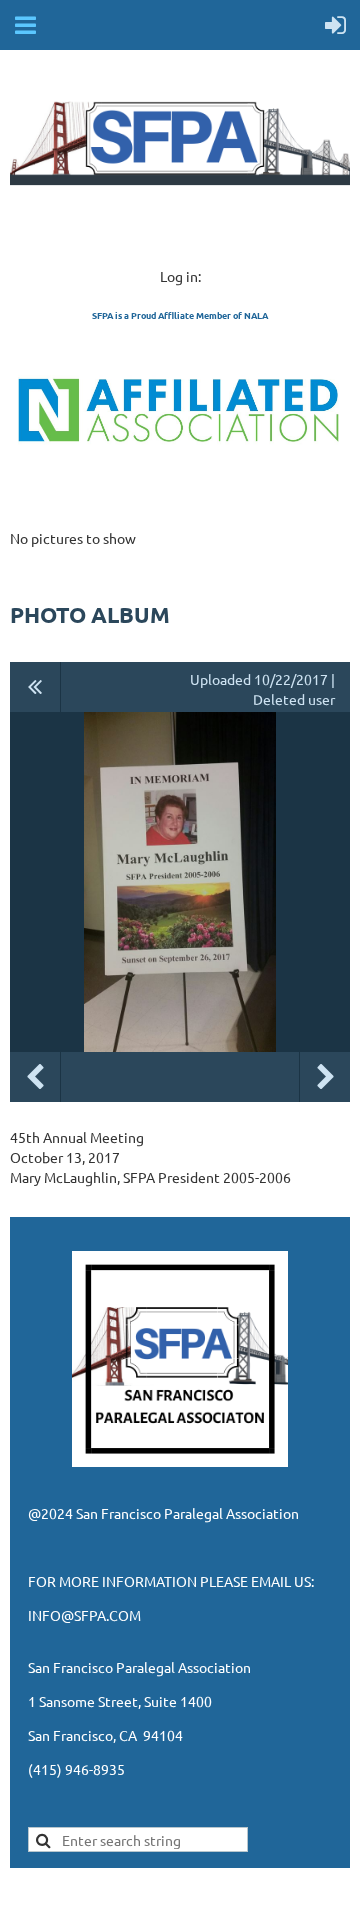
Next (325, 1077)
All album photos (35, 687)
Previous (35, 1077)
